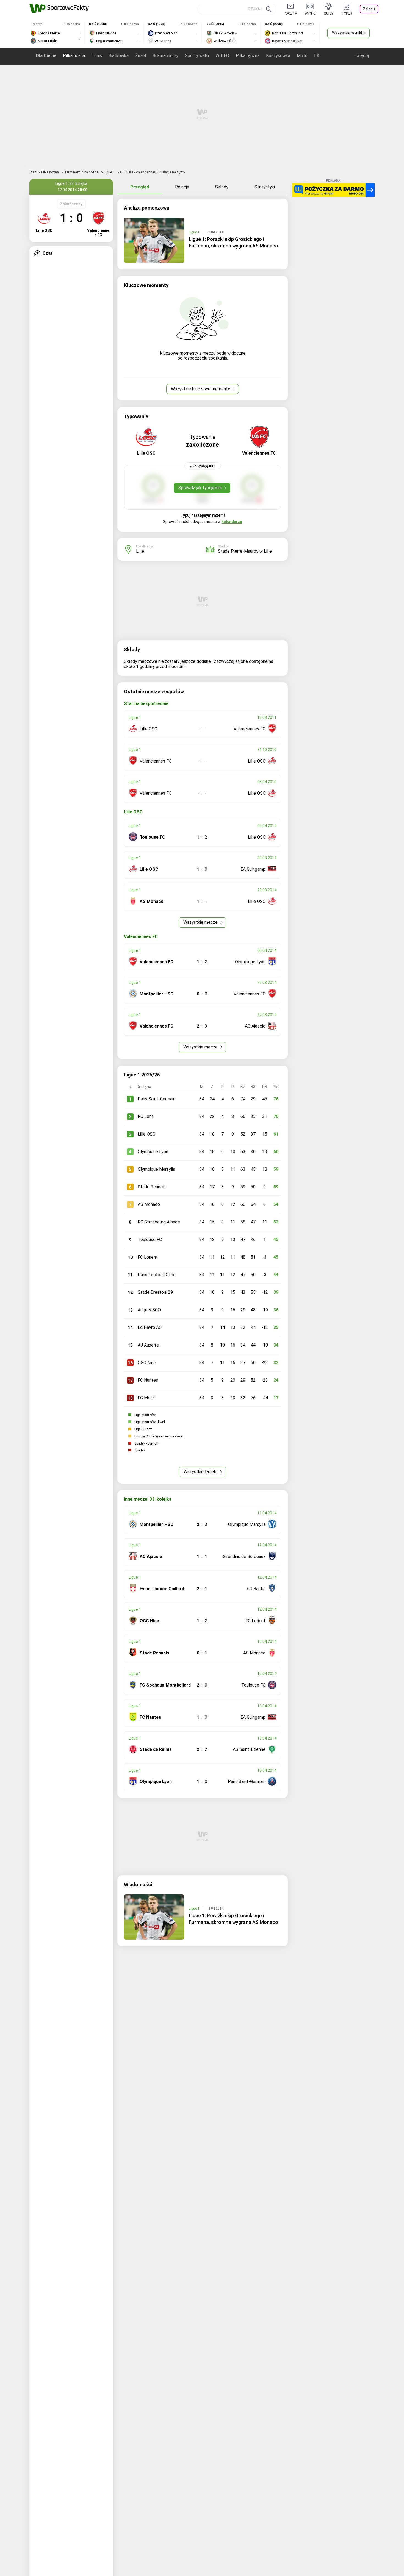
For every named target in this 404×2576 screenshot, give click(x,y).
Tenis (97, 56)
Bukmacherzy (165, 56)
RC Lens (146, 1116)
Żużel (141, 56)
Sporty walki (197, 56)
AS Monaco (149, 1204)
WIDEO (222, 56)
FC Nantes (148, 1380)
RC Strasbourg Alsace (159, 1222)
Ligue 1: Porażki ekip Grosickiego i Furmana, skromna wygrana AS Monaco (233, 242)
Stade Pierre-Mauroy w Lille (245, 551)
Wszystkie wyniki (347, 33)
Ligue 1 (110, 172)
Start (33, 172)
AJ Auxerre (148, 1345)
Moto (302, 56)
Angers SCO (149, 1310)
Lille (140, 551)
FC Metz (146, 1398)
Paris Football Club (156, 1275)
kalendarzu (232, 522)
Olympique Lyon (153, 1152)
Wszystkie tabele (201, 1472)
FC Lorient (148, 1257)
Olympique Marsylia (156, 1169)
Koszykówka (278, 56)
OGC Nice (147, 1363)
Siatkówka (119, 56)
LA (317, 56)
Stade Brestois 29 (155, 1292)
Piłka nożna (74, 56)
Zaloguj (369, 9)
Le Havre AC (150, 1327)
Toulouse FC (150, 1240)
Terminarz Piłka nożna (82, 172)
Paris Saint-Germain (157, 1099)
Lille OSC (146, 1134)
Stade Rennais (152, 1187)
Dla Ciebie (46, 56)
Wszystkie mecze (201, 922)
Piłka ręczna (248, 56)
